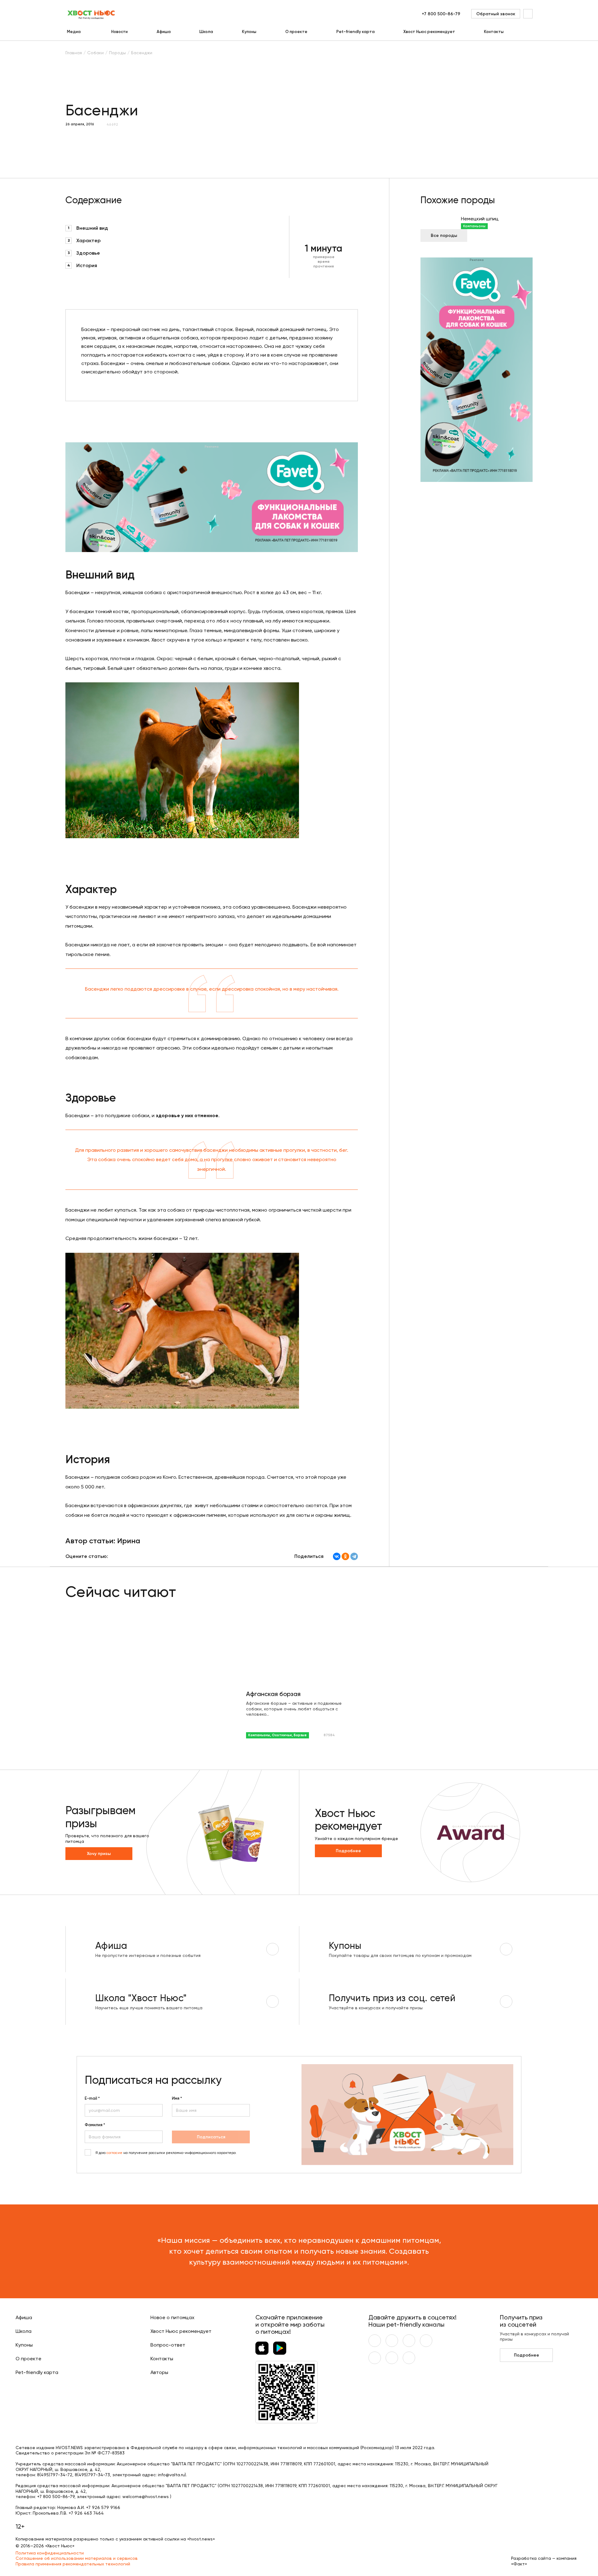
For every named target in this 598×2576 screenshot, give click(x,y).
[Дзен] (375, 2358)
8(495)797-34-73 (92, 2475)
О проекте (296, 32)
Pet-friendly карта (356, 32)
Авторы (159, 2372)
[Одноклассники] (345, 1556)
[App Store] (262, 2348)
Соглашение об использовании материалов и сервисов (77, 2558)
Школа (206, 32)
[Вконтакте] (375, 2341)
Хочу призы (99, 1854)
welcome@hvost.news (146, 2497)
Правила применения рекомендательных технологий (73, 2564)
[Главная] (92, 14)
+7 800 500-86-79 (441, 14)
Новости (119, 32)
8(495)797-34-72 (55, 2475)
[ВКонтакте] (337, 1556)
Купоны (249, 32)
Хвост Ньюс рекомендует (429, 32)
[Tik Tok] (392, 2358)
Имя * (177, 2098)
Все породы (444, 235)
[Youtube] (392, 2341)
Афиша (164, 32)
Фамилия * (95, 2125)
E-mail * (92, 2098)
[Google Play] (280, 2348)
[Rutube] (409, 2358)
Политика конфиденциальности (50, 2553)
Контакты (494, 32)
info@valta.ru (171, 2475)
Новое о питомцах (172, 2317)
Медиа (74, 32)
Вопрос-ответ (168, 2345)
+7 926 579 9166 (103, 2507)
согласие (114, 2153)
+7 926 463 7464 (86, 2513)
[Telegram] (354, 1556)
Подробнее (348, 1851)
